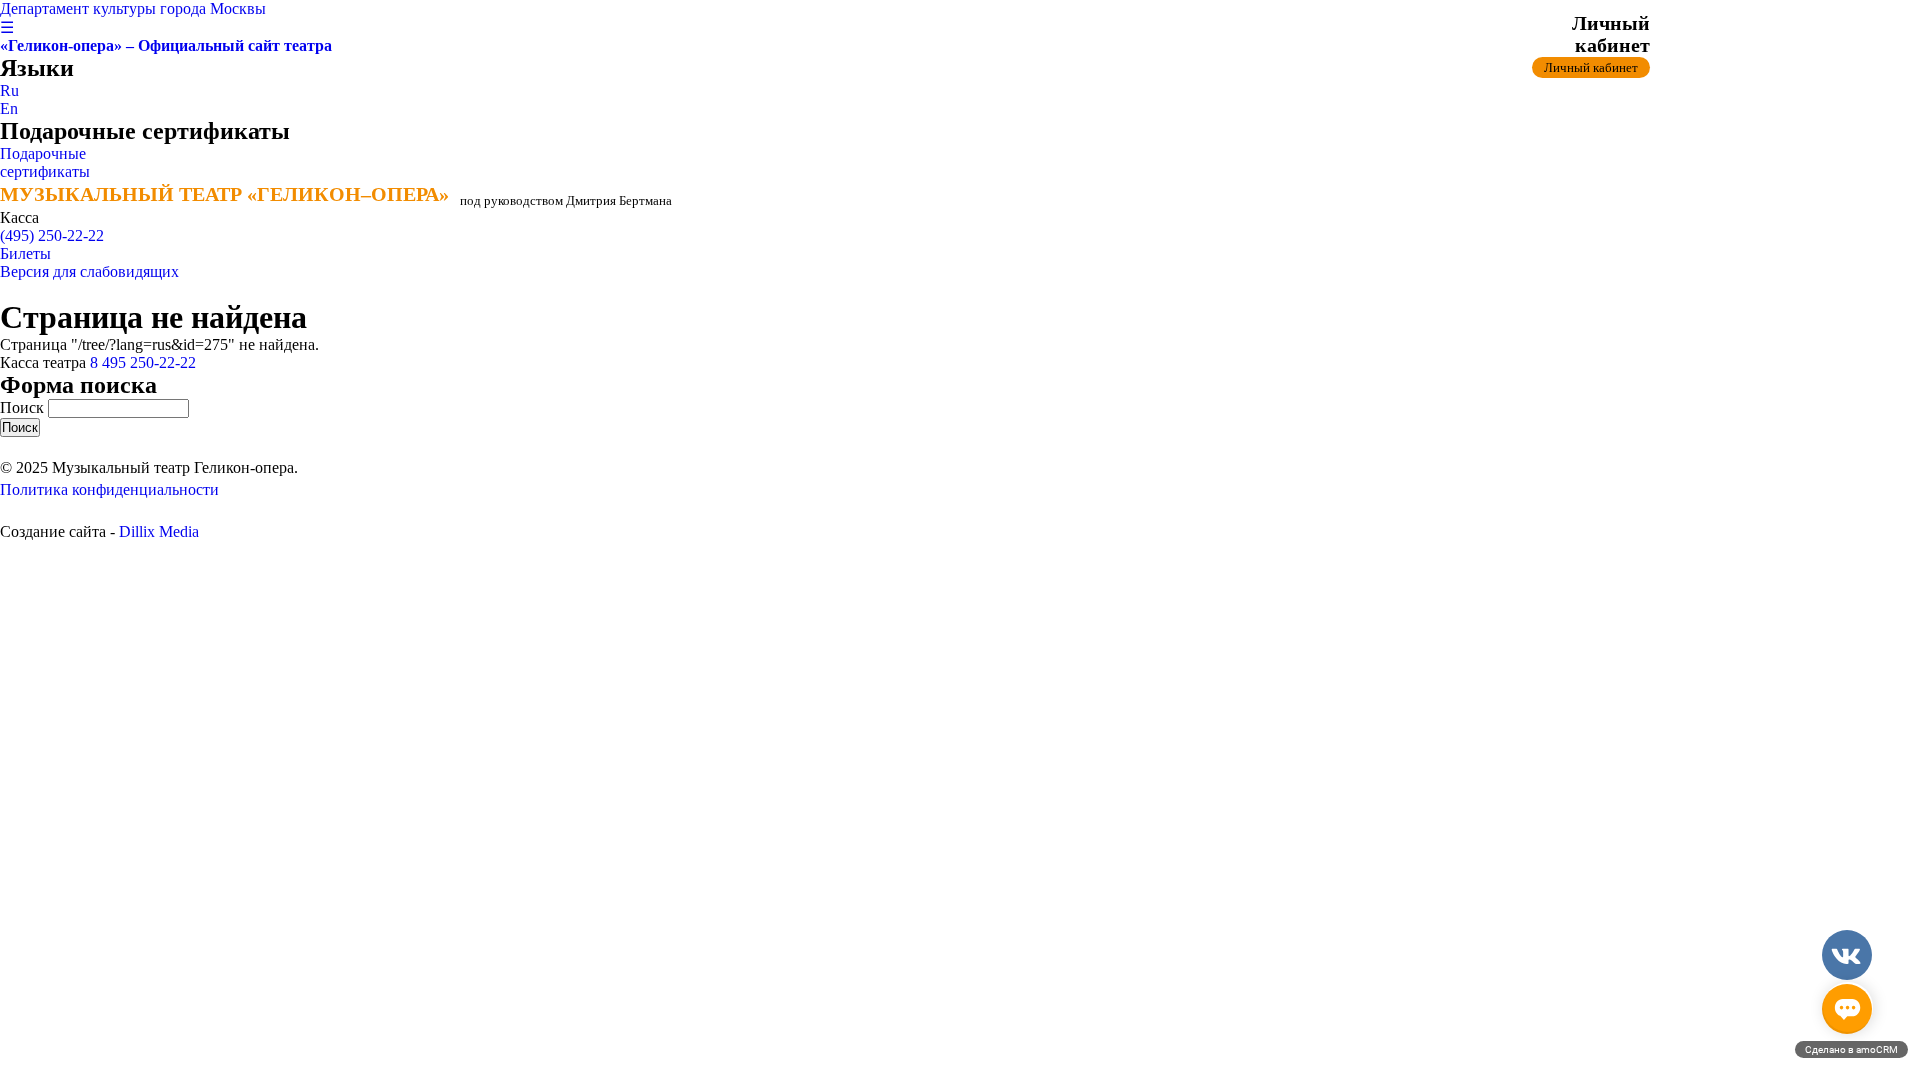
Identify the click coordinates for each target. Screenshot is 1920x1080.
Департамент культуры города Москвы (133, 8)
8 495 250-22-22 (143, 362)
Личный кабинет (1591, 67)
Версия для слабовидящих (89, 271)
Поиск (24, 407)
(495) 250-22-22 (52, 235)
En (9, 108)
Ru (9, 90)
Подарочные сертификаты (45, 162)
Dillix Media (159, 531)
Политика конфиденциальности (109, 489)
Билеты (25, 253)
